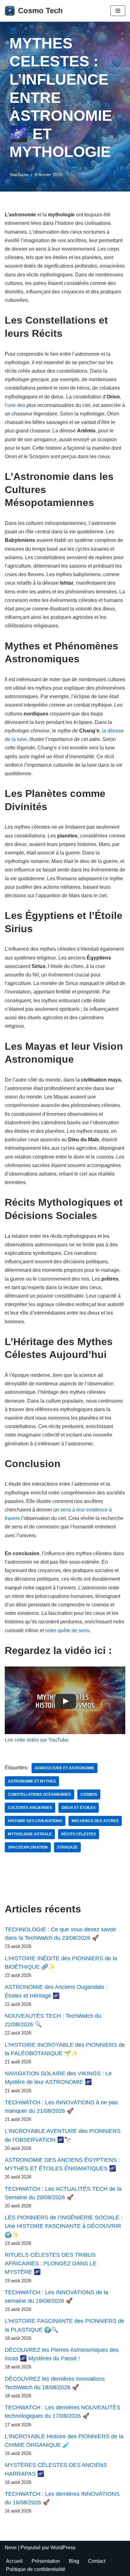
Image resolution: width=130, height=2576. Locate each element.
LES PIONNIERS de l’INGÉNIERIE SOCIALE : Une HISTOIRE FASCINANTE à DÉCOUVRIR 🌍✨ (64, 2226)
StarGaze (19, 175)
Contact (97, 2561)
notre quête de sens (67, 1630)
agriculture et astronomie (65, 1768)
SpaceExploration (28, 1847)
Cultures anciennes (30, 1808)
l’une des (15, 405)
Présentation (46, 2561)
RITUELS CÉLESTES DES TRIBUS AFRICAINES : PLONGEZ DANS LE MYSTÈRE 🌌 (51, 2263)
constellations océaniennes (39, 1794)
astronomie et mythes (32, 1781)
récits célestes (79, 1834)
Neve (11, 2548)
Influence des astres (95, 1821)
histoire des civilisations (35, 1821)
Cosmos (89, 1794)
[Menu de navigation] (118, 11)
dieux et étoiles (79, 1808)
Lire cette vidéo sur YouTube (37, 1740)
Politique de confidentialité (36, 2569)
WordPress (63, 2548)
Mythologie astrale (30, 1834)
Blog (74, 2561)
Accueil (14, 2561)
